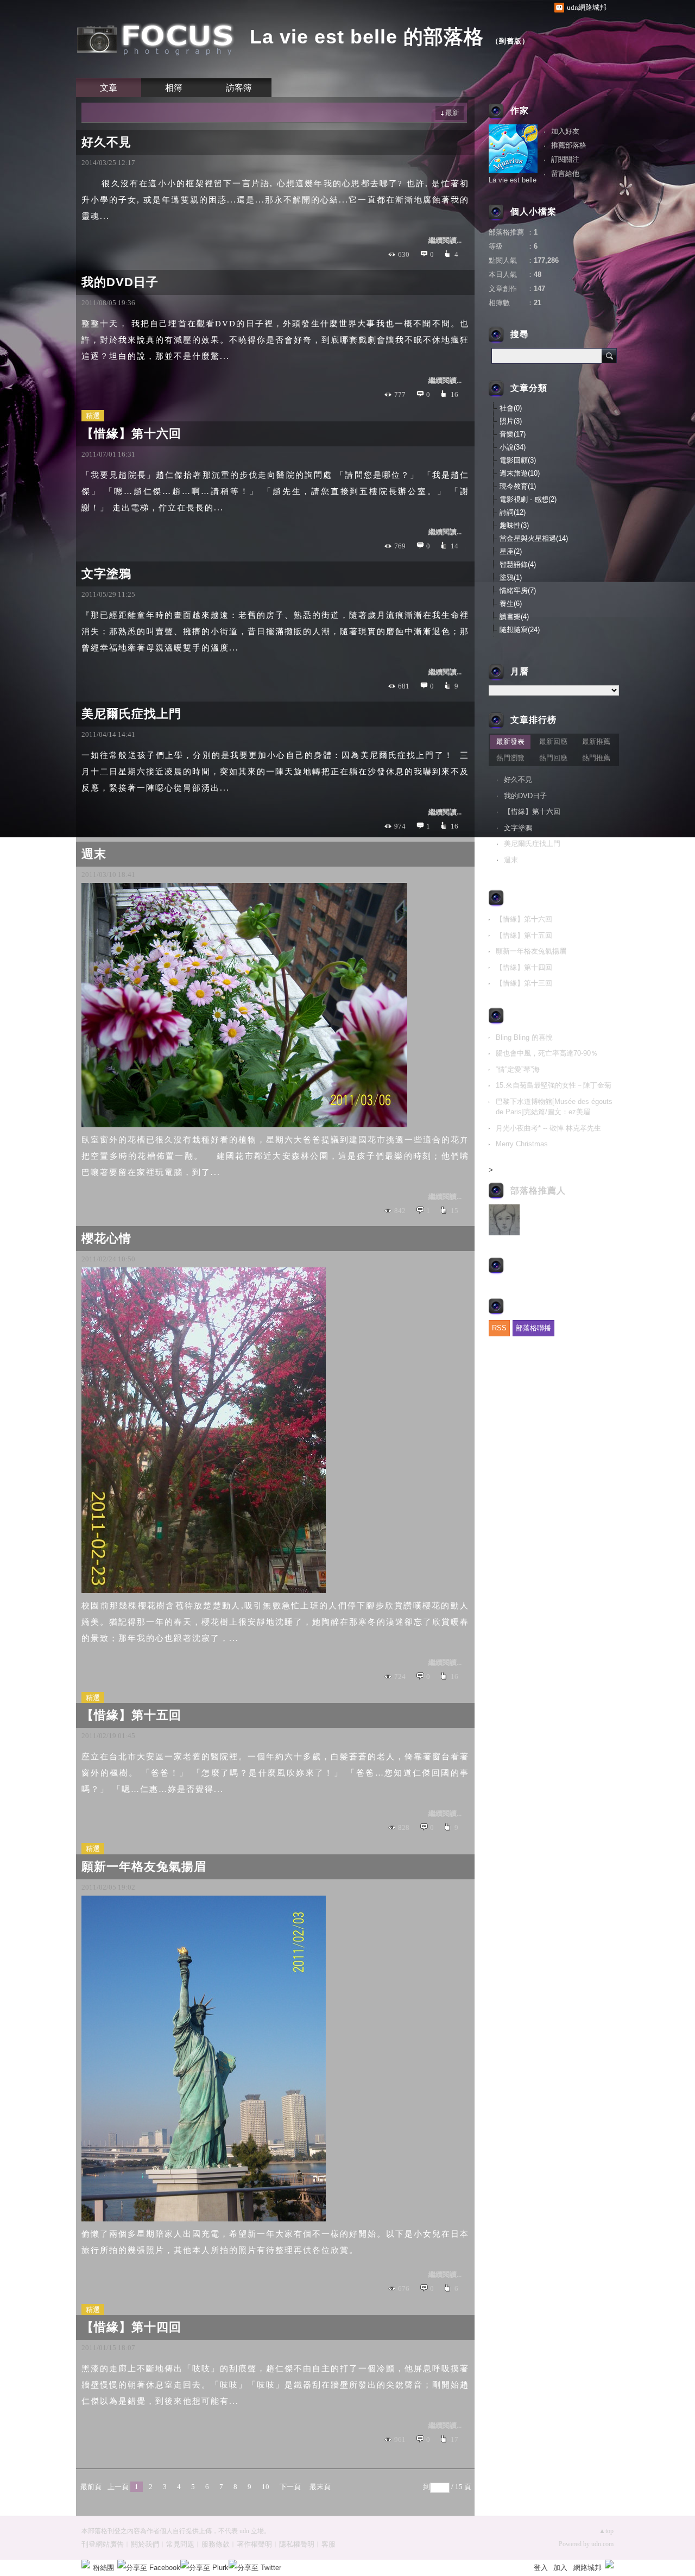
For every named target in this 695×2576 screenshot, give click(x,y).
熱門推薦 (596, 758)
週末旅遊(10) (520, 473)
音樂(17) (513, 434)
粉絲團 (103, 2568)
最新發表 (510, 741)
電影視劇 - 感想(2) (528, 499)
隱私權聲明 (297, 2544)
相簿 (174, 88)
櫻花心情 (106, 1238)
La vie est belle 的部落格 (367, 37)
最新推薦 (596, 741)
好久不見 (106, 142)
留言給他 (565, 173)
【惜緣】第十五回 (131, 1715)
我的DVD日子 (120, 282)
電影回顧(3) (518, 460)
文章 (109, 88)
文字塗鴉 (106, 574)
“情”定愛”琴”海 (518, 1069)
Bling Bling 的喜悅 (524, 1037)
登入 (541, 2568)
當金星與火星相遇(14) (534, 538)
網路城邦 (587, 2568)
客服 (328, 2544)
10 (266, 2487)
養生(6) (511, 604)
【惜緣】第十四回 (131, 2327)
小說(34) (513, 447)
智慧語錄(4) (518, 564)
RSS (499, 1328)
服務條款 (216, 2544)
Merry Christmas (522, 1144)
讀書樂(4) (514, 617)
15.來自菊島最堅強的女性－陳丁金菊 (554, 1085)
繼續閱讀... (445, 240)
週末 (94, 854)
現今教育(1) (518, 486)
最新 (452, 113)
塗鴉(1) (511, 577)
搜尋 (609, 356)
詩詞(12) (513, 512)
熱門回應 (553, 758)
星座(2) (511, 551)
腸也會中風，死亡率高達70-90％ (547, 1053)
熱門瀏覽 (510, 758)
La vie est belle (513, 180)
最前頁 (91, 2487)
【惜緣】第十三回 (524, 983)
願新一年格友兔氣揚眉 (144, 1867)
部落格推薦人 (538, 1191)
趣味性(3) (514, 525)
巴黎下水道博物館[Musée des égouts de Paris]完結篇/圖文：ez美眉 (554, 1107)
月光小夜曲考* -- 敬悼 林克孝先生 (548, 1128)
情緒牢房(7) (518, 591)
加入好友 (565, 131)
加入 (560, 2568)
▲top (606, 2531)
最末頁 (320, 2487)
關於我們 (145, 2544)
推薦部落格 (569, 145)
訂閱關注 (565, 159)
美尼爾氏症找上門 (131, 714)
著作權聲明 (254, 2544)
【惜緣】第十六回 (131, 434)
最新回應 (553, 741)
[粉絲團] (86, 2564)
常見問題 (180, 2544)
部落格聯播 (533, 1328)
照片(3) (511, 421)
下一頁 (290, 2487)
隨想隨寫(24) (520, 630)
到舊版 (510, 41)
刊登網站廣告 (103, 2544)
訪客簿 (239, 88)
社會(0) (511, 408)
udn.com (602, 2544)
